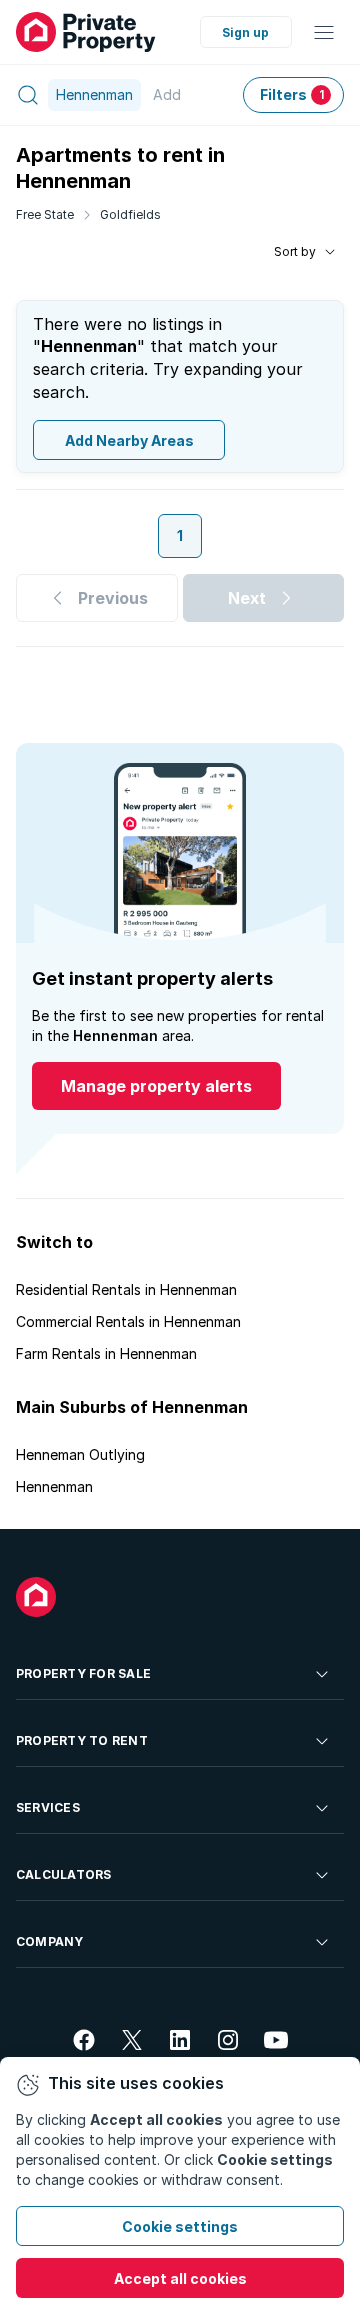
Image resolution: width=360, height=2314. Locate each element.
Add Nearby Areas (129, 440)
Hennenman (54, 1486)
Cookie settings (180, 2226)
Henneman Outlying (80, 1454)
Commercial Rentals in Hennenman (128, 1321)
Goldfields (130, 214)
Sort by (295, 251)
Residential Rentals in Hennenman (126, 1289)
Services (48, 1807)
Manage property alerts (156, 1086)
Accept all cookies (180, 2278)
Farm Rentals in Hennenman (106, 1353)
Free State (45, 214)
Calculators (64, 1874)
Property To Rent (82, 1740)
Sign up (245, 32)
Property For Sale (83, 1673)
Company (50, 1941)
